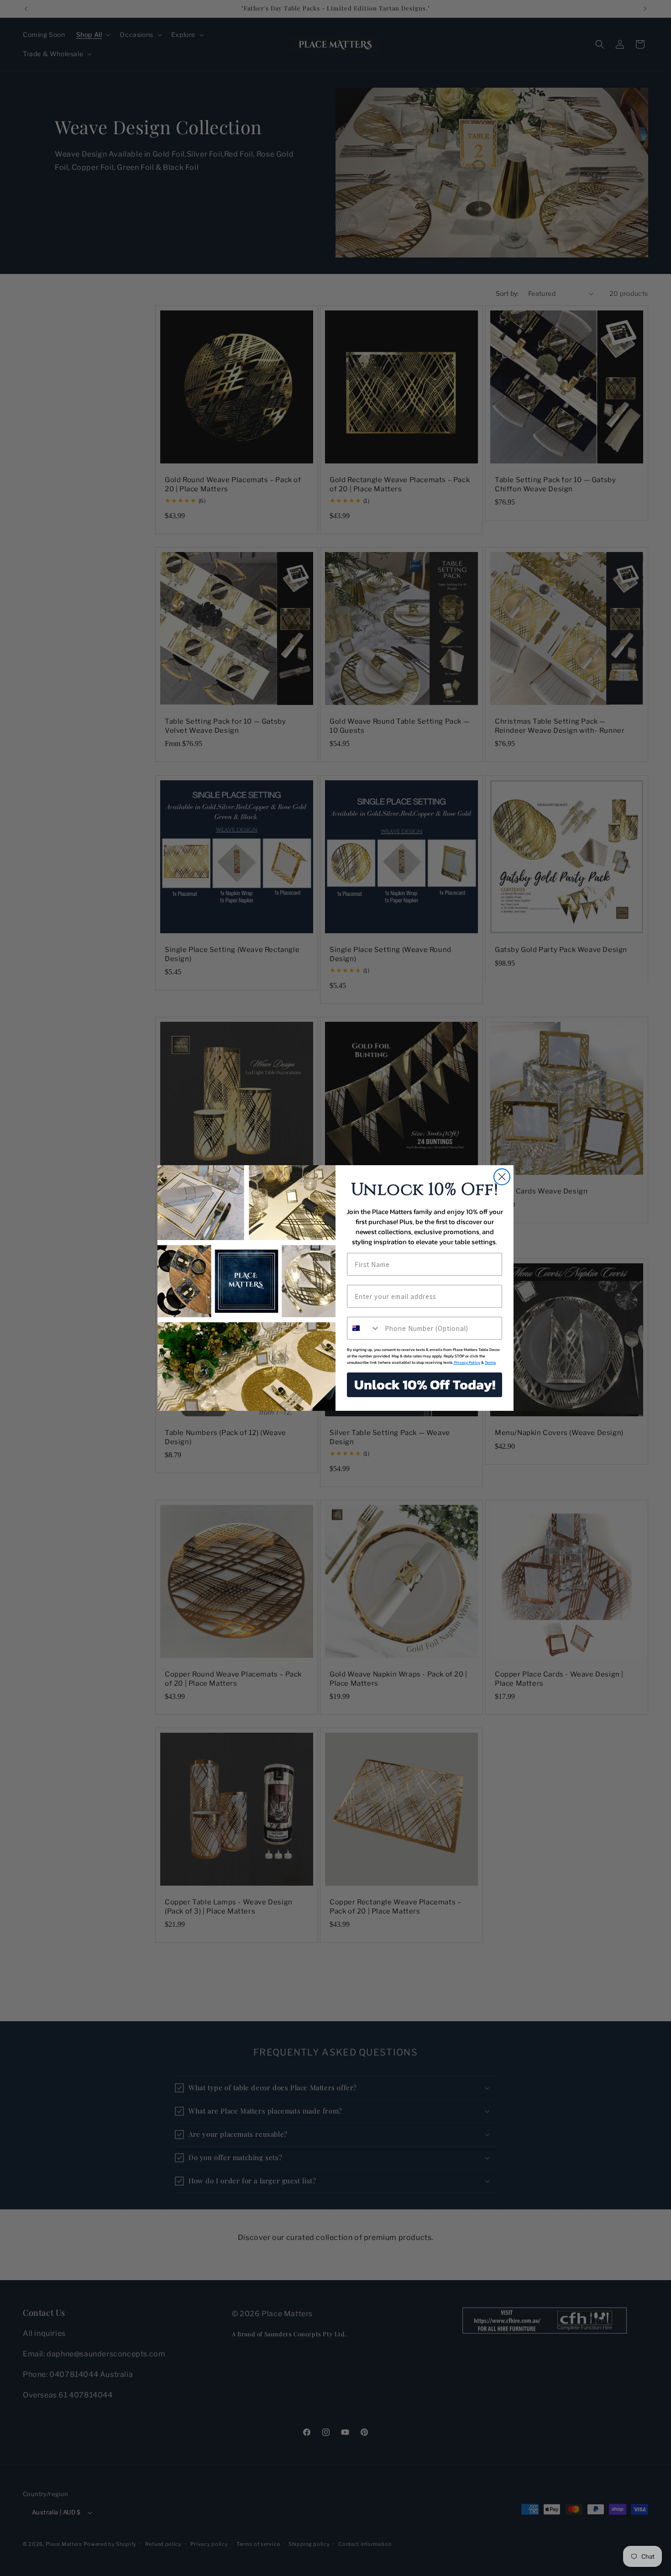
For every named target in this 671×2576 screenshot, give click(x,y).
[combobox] (364, 1328)
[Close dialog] (502, 1177)
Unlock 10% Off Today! (425, 1385)
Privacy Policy (467, 1362)
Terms (490, 1362)
